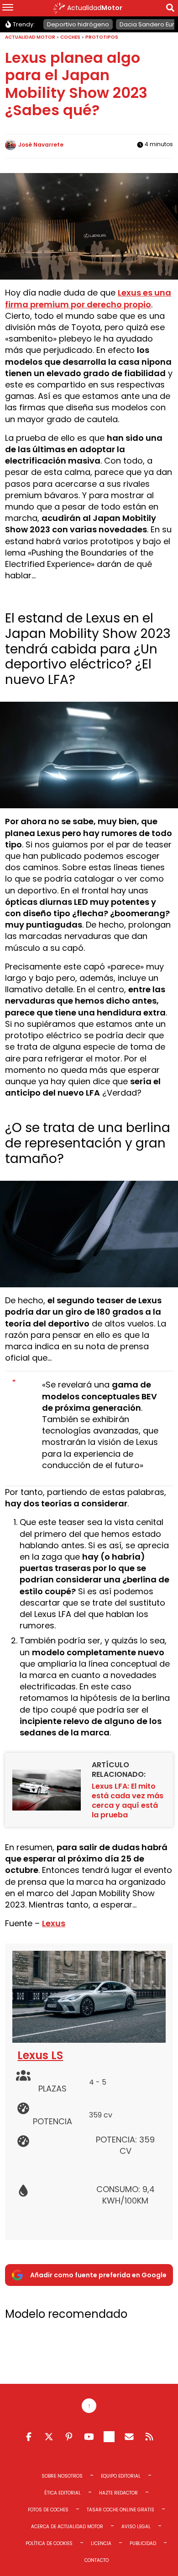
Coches (70, 37)
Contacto (97, 2560)
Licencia (101, 2543)
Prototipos (102, 37)
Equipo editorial (121, 2476)
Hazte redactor (118, 2493)
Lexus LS (40, 2055)
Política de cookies (49, 2543)
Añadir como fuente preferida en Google (98, 2275)
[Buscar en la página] (170, 9)
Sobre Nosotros (62, 2476)
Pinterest (69, 2437)
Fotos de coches (48, 2510)
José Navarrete (41, 145)
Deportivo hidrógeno (78, 24)
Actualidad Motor (30, 37)
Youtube (89, 2437)
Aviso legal (136, 2527)
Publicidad (143, 2543)
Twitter (49, 2437)
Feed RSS (149, 2437)
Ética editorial (63, 2493)
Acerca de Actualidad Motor (67, 2527)
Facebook (29, 2437)
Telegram (109, 2437)
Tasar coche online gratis (120, 2510)
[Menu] (8, 8)
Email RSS (129, 2437)
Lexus (54, 1923)
